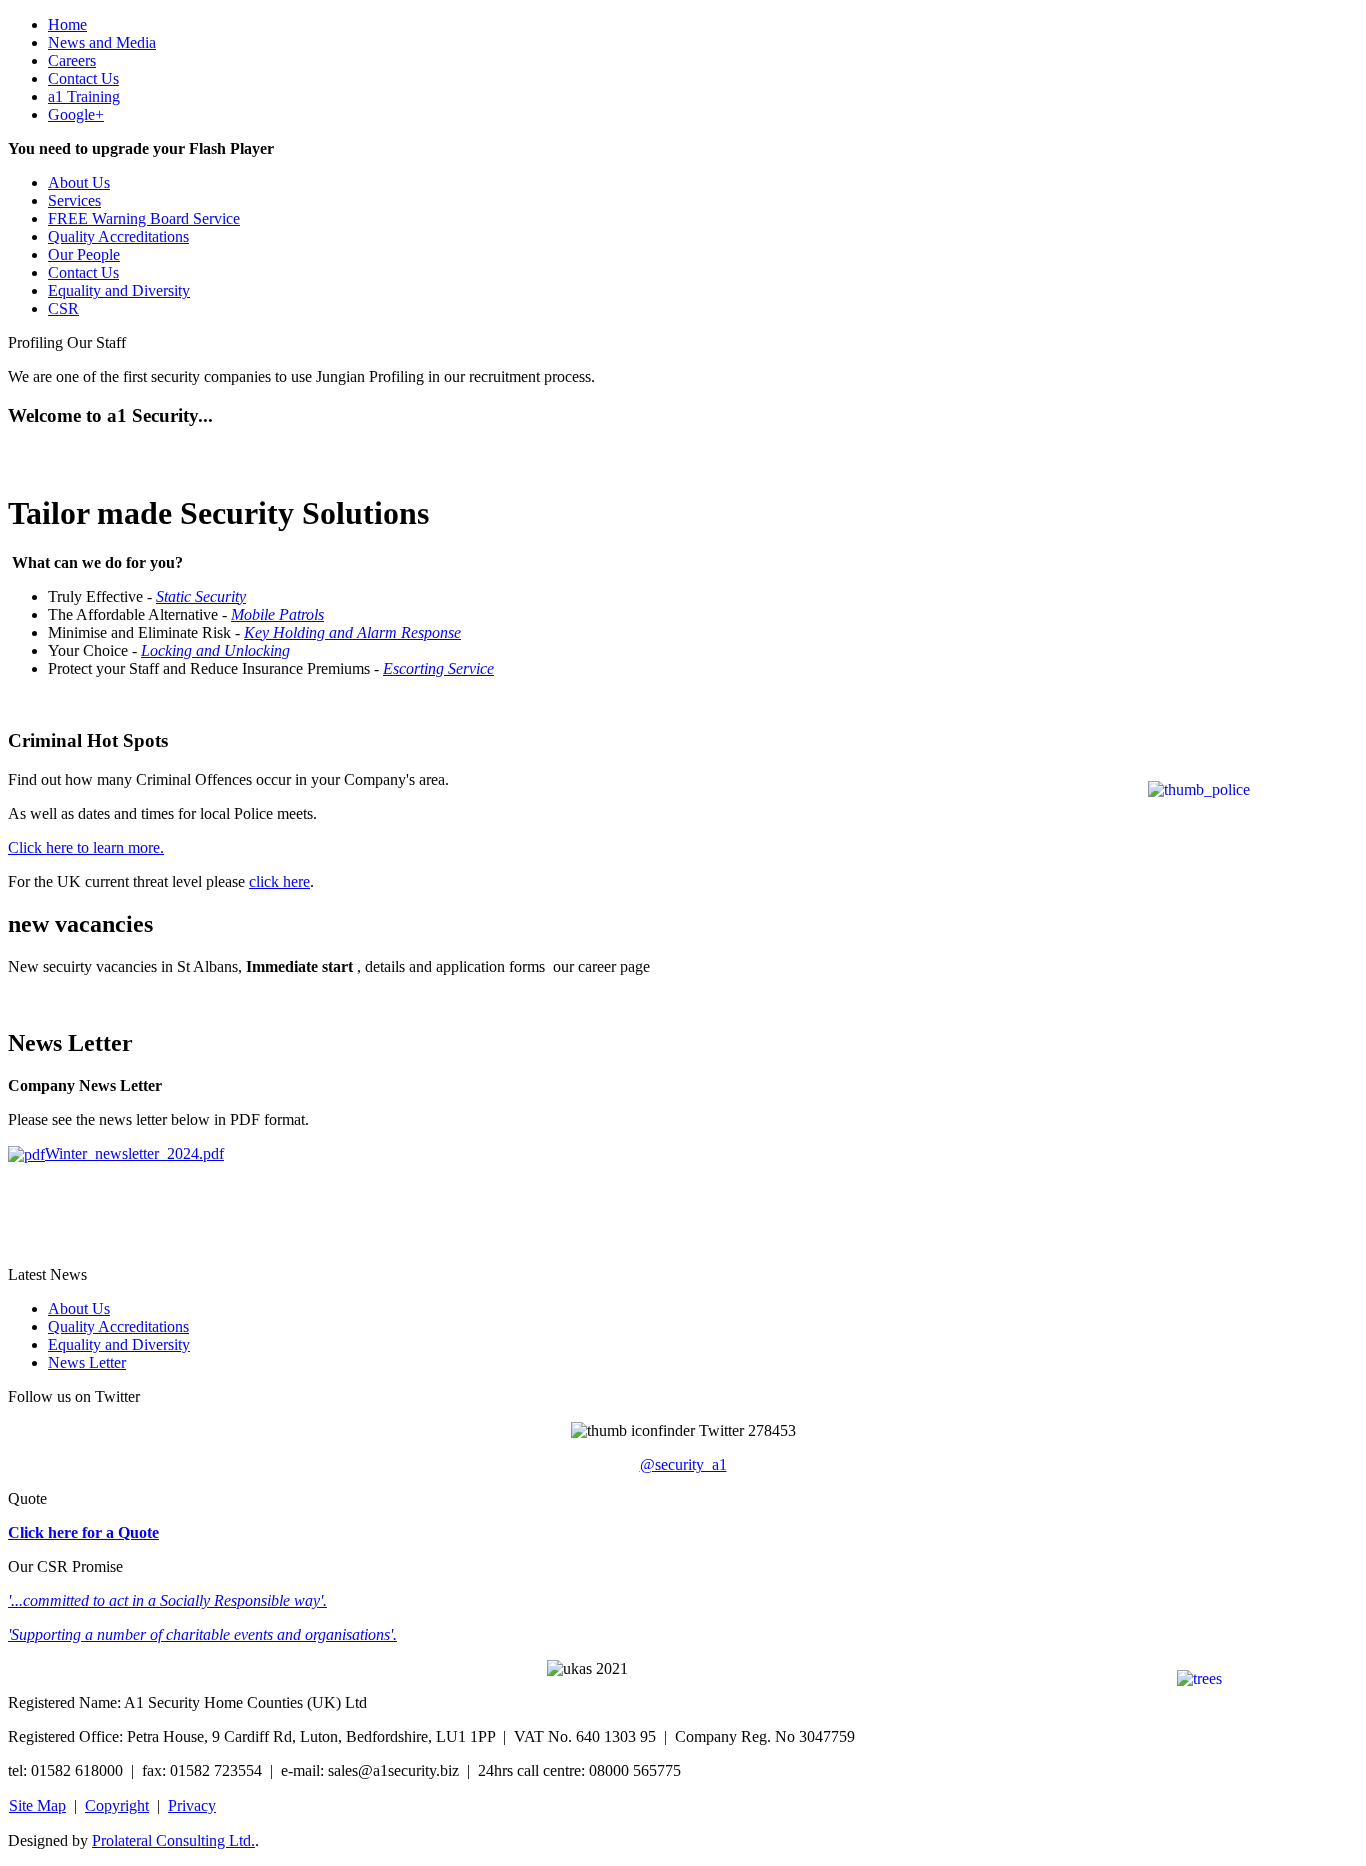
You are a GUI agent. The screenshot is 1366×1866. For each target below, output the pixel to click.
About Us (79, 1308)
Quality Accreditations (118, 1326)
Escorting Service (438, 668)
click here (279, 881)
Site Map (37, 1805)
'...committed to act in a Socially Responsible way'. (167, 1600)
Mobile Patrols (277, 614)
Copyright (117, 1805)
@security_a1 (683, 1464)
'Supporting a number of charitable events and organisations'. (202, 1634)
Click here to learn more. (86, 847)
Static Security (201, 596)
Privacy (192, 1805)
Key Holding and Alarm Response (352, 632)
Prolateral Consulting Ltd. (173, 1840)
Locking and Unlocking (215, 650)
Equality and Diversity (119, 1344)
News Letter (87, 1362)
